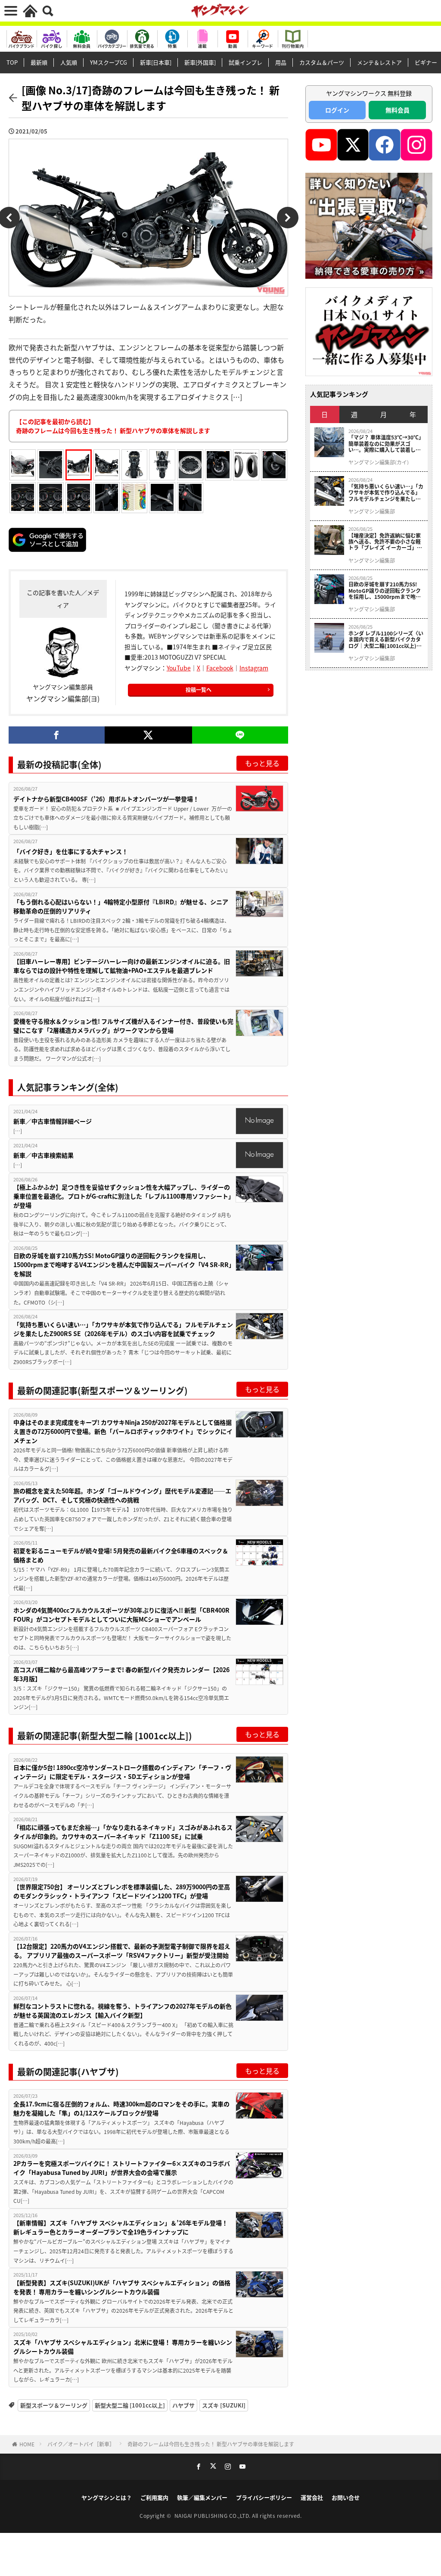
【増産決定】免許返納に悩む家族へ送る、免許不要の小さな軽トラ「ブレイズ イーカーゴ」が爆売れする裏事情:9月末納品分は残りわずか (385, 542)
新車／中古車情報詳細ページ (53, 1121)
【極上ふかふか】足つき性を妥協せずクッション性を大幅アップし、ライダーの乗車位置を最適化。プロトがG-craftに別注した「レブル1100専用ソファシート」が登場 (122, 1196)
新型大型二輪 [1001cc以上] (130, 2405)
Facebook (220, 668)
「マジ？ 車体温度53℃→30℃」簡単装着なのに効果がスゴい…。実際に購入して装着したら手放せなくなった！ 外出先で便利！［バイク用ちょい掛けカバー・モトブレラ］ (385, 444)
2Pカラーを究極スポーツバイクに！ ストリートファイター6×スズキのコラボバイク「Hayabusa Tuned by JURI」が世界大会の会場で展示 (122, 2168)
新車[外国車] (200, 62)
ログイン (337, 110)
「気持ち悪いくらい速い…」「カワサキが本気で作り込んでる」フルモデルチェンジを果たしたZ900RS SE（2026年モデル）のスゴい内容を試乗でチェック (123, 1329)
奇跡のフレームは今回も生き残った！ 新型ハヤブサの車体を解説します (211, 2444)
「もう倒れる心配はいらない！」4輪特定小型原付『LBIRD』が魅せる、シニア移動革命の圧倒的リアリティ (121, 906)
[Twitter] (148, 735)
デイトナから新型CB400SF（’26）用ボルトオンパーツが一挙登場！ (106, 799)
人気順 (69, 62)
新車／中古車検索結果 (43, 1155)
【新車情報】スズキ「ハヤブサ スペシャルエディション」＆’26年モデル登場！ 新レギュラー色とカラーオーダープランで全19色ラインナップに (121, 2227)
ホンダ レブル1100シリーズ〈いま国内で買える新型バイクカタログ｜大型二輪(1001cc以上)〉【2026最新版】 (386, 640)
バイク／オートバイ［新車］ (81, 2444)
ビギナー (426, 62)
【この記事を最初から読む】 (113, 426)
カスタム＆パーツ (322, 62)
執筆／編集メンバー (202, 2497)
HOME (27, 2444)
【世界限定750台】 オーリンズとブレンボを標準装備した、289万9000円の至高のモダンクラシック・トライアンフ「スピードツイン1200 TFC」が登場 (122, 1891)
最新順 (39, 62)
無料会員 (398, 110)
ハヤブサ (183, 2405)
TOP (12, 62)
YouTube (179, 668)
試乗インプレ (245, 62)
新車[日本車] (156, 62)
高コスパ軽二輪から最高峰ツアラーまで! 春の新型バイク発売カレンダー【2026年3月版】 (121, 1674)
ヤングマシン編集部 (372, 511)
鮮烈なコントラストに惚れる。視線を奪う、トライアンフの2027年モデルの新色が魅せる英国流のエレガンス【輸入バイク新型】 (123, 2011)
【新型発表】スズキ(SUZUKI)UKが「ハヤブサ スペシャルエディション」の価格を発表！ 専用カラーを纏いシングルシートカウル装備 (122, 2287)
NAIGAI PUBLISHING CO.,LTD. (213, 2515)
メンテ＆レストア (379, 62)
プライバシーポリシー (264, 2497)
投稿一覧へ (199, 690)
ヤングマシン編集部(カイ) (379, 462)
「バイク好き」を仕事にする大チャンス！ (71, 851)
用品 (281, 62)
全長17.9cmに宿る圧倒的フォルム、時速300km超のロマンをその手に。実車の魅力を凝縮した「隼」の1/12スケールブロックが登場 (121, 2108)
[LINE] (240, 735)
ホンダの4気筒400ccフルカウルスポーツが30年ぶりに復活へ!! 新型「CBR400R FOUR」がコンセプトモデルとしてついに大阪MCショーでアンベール (121, 1615)
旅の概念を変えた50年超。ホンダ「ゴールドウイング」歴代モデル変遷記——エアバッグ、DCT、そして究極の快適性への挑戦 (122, 1495)
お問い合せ (346, 2497)
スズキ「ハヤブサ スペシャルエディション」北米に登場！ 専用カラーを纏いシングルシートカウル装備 (123, 2347)
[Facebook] (57, 735)
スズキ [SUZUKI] (224, 2405)
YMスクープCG (109, 62)
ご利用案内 (154, 2497)
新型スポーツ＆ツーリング (54, 2405)
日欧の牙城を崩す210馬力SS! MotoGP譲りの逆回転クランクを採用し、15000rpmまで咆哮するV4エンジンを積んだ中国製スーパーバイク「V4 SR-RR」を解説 (123, 1265)
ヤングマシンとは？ (107, 2497)
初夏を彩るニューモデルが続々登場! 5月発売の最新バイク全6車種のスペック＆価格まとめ (121, 1555)
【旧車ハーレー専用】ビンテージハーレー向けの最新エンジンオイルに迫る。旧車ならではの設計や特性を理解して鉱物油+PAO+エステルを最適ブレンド (122, 966)
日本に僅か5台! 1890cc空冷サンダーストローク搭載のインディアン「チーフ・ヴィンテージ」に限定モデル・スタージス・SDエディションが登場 (122, 1772)
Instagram (254, 668)
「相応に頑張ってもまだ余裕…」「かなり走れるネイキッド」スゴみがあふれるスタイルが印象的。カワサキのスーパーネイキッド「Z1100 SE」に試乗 (123, 1832)
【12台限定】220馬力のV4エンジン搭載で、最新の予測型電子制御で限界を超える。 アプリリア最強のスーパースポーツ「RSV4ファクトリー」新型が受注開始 (122, 1951)
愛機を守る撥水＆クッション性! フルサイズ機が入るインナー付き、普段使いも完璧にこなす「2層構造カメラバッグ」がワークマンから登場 (123, 1026)
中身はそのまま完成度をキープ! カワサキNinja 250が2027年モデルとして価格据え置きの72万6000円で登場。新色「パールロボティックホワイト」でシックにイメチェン (123, 1431)
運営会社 (312, 2497)
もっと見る (262, 763)
